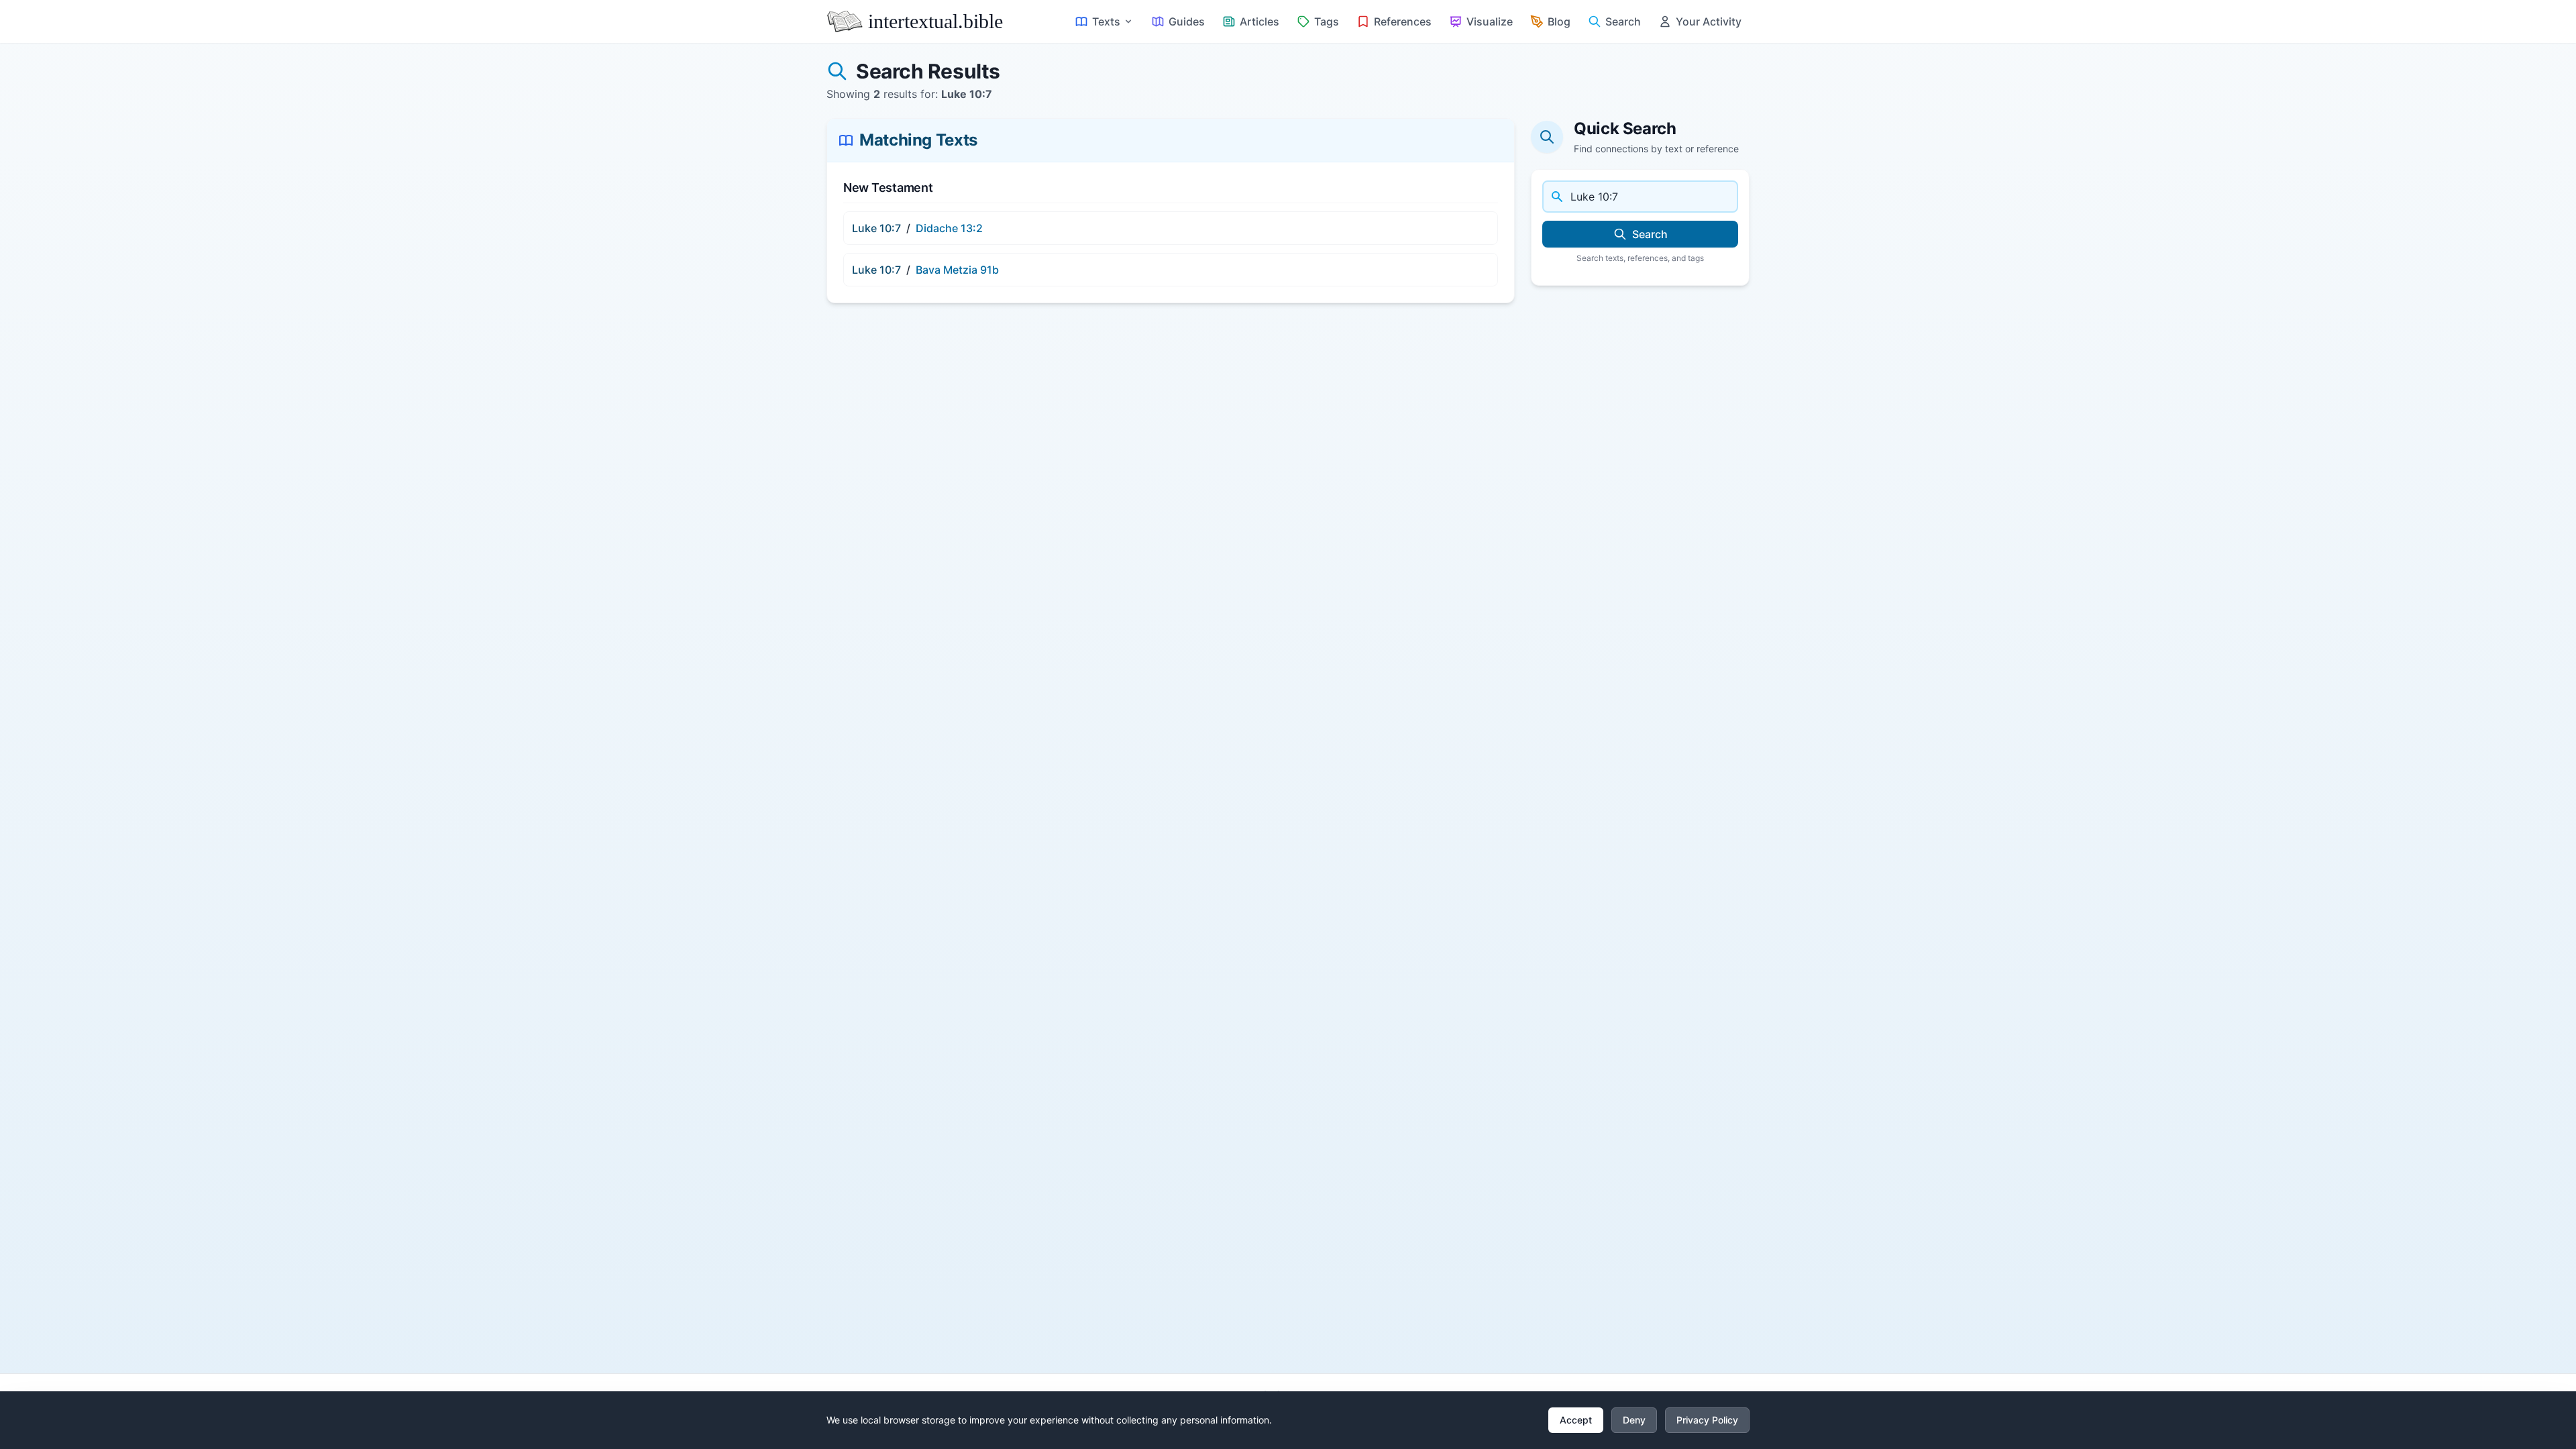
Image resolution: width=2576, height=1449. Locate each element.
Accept (1576, 1420)
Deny (1634, 1420)
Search (1650, 234)
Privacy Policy (1707, 1420)
